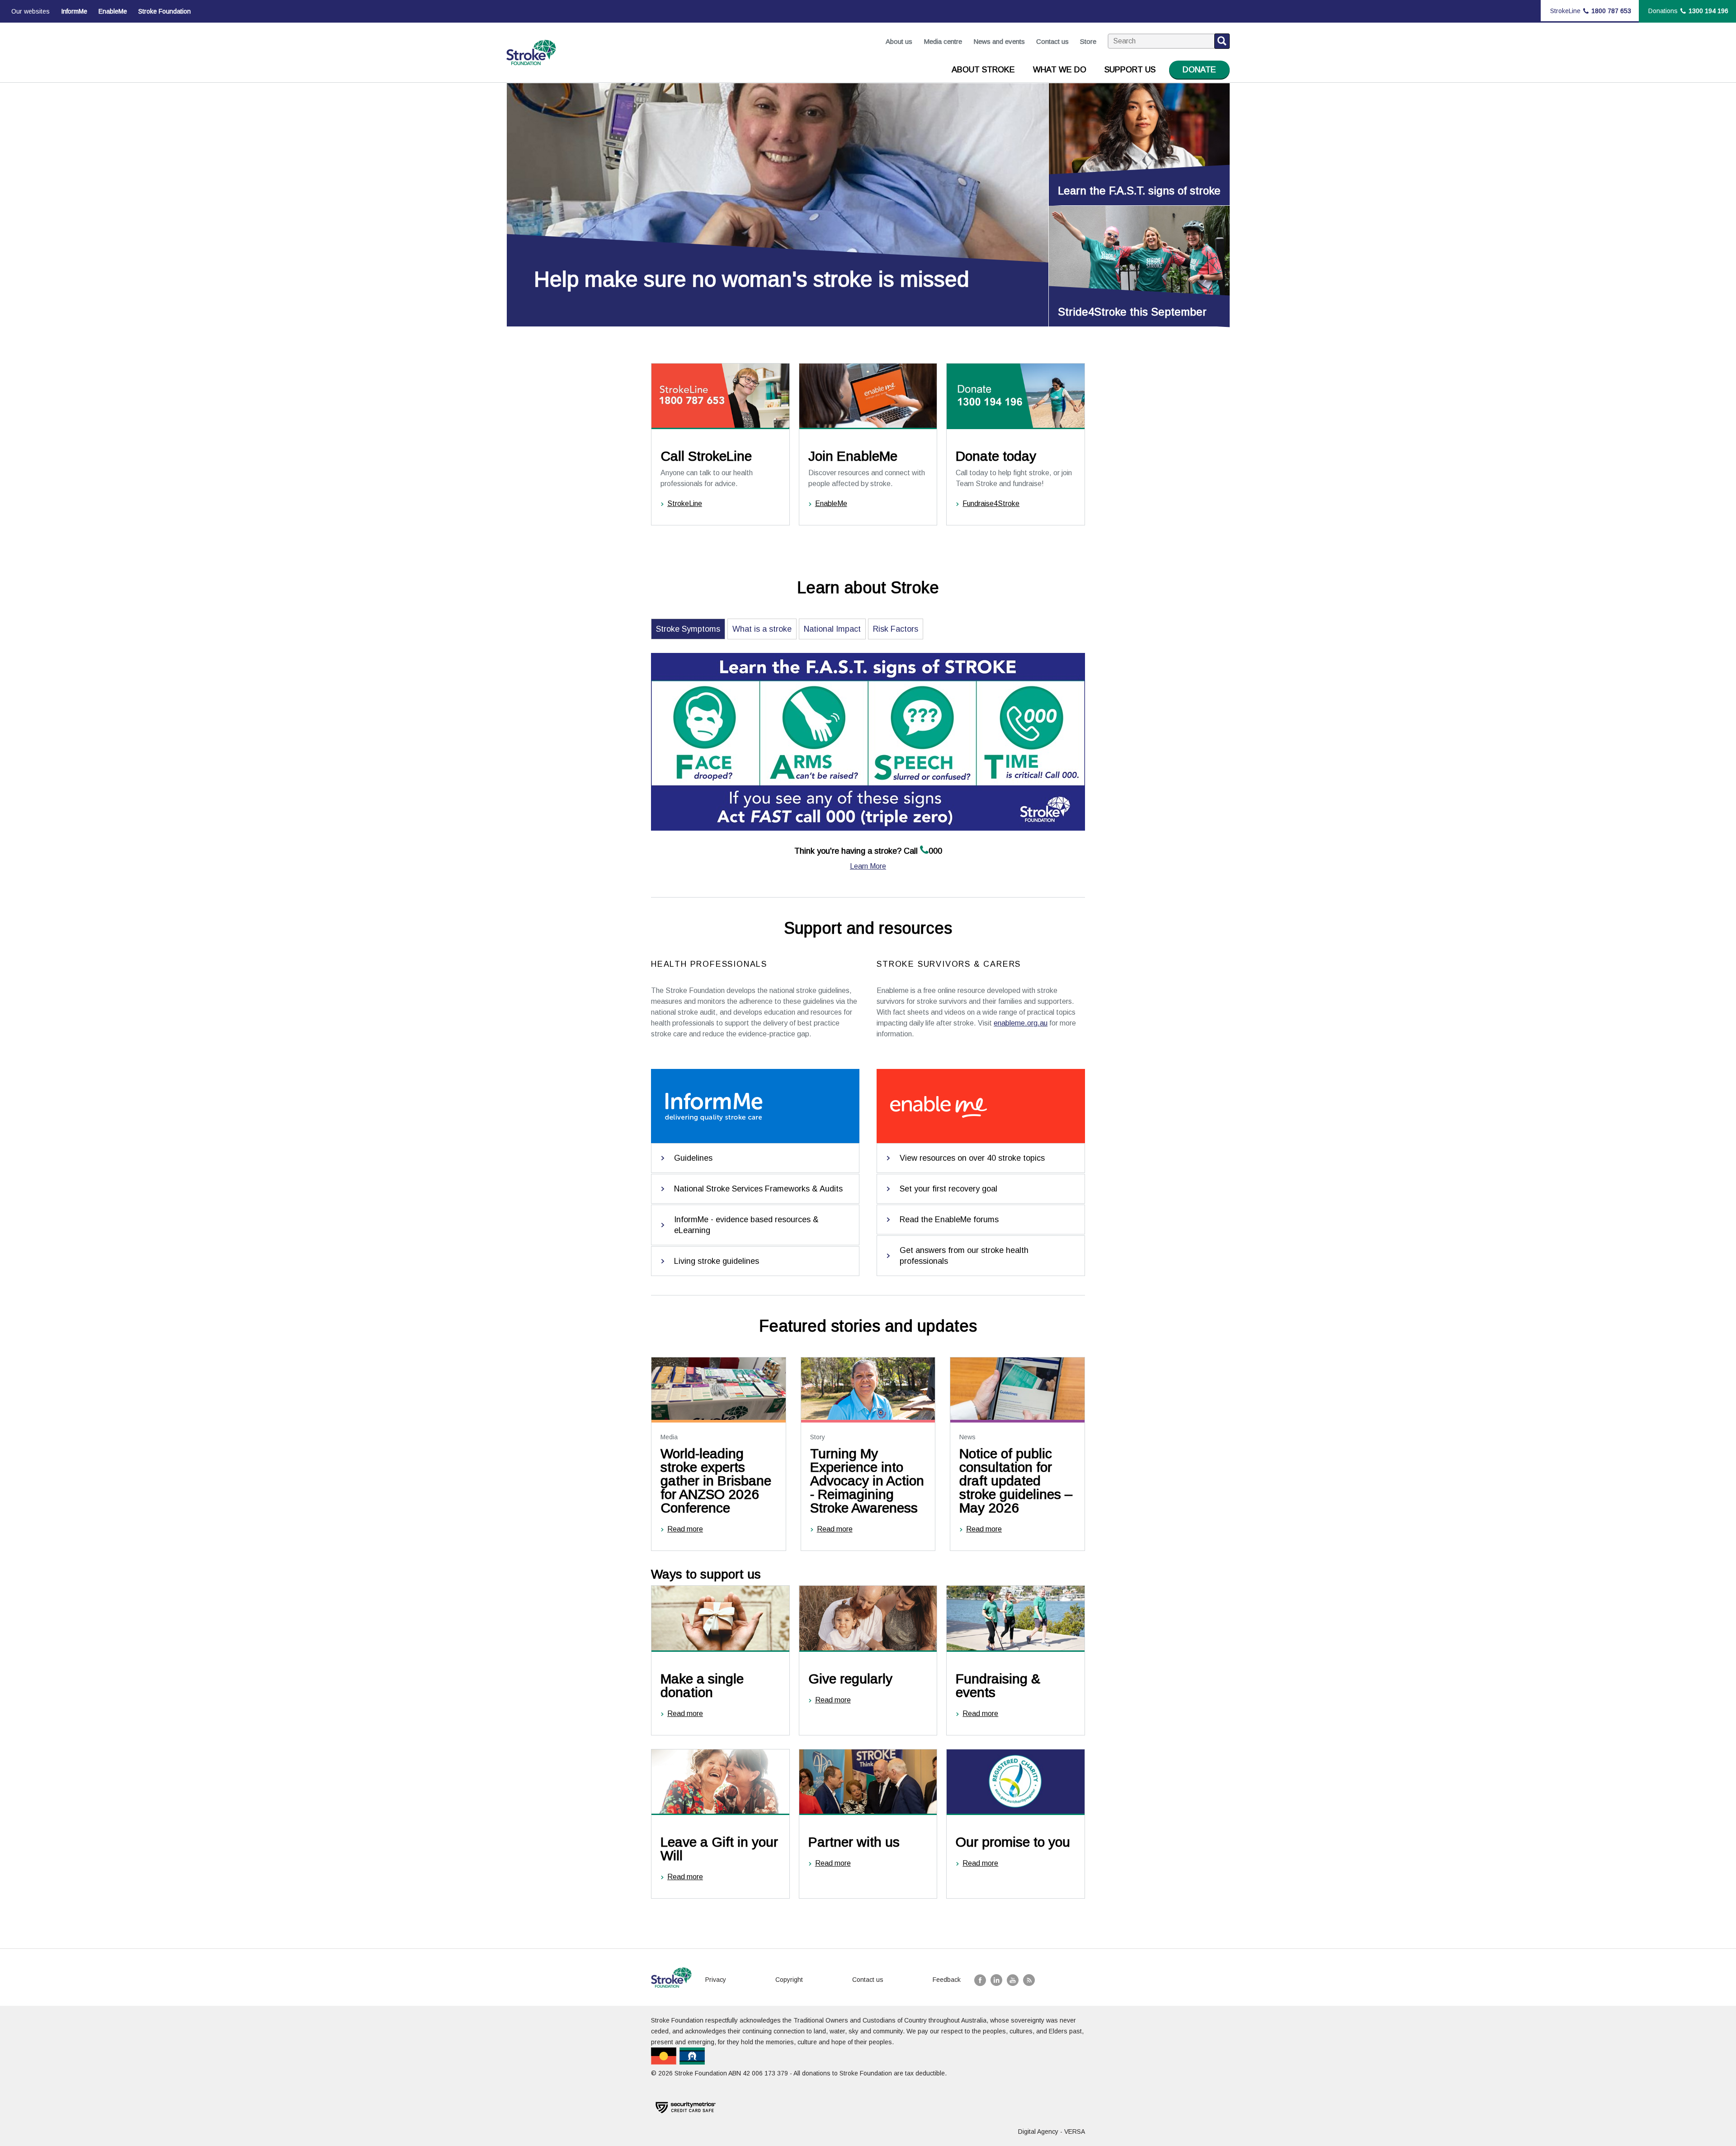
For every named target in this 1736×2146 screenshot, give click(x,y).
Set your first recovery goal (948, 1189)
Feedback (947, 1980)
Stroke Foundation (165, 11)
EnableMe (113, 11)
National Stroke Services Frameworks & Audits (758, 1189)
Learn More (868, 866)
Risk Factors (896, 629)
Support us (1130, 70)
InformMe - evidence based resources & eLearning (746, 1225)
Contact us (1052, 41)
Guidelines (693, 1158)
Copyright (789, 1980)
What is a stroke (762, 629)
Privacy (716, 1980)
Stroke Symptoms (688, 629)
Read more (685, 1529)
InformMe (74, 11)
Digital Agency (1038, 2132)
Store (1088, 41)
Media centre (943, 41)
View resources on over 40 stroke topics (972, 1158)
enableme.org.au (1021, 1023)
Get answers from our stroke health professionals (964, 1256)
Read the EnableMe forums (949, 1220)
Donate (1199, 70)
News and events (999, 41)
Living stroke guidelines (717, 1261)
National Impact (832, 629)
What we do (1060, 70)
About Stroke (983, 70)
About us (899, 41)
